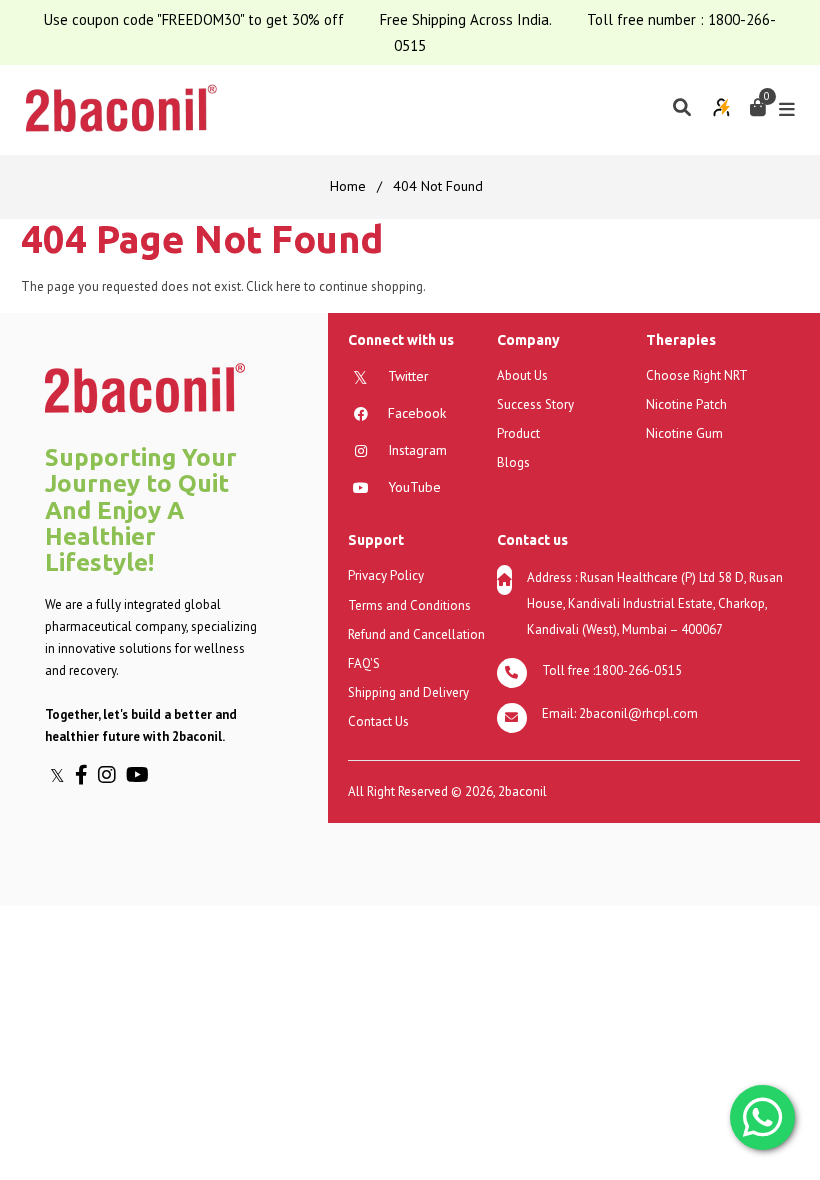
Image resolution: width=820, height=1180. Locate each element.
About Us (522, 375)
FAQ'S (364, 663)
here (288, 286)
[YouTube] (140, 775)
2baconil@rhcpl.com (638, 713)
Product (518, 433)
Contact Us (378, 721)
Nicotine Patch (686, 404)
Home (348, 186)
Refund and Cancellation (416, 634)
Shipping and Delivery (408, 692)
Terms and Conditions (409, 605)
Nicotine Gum (684, 433)
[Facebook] (86, 775)
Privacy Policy (386, 575)
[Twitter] (62, 775)
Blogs (513, 462)
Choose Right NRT (697, 375)
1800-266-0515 (638, 670)
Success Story (535, 404)
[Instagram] (112, 775)
